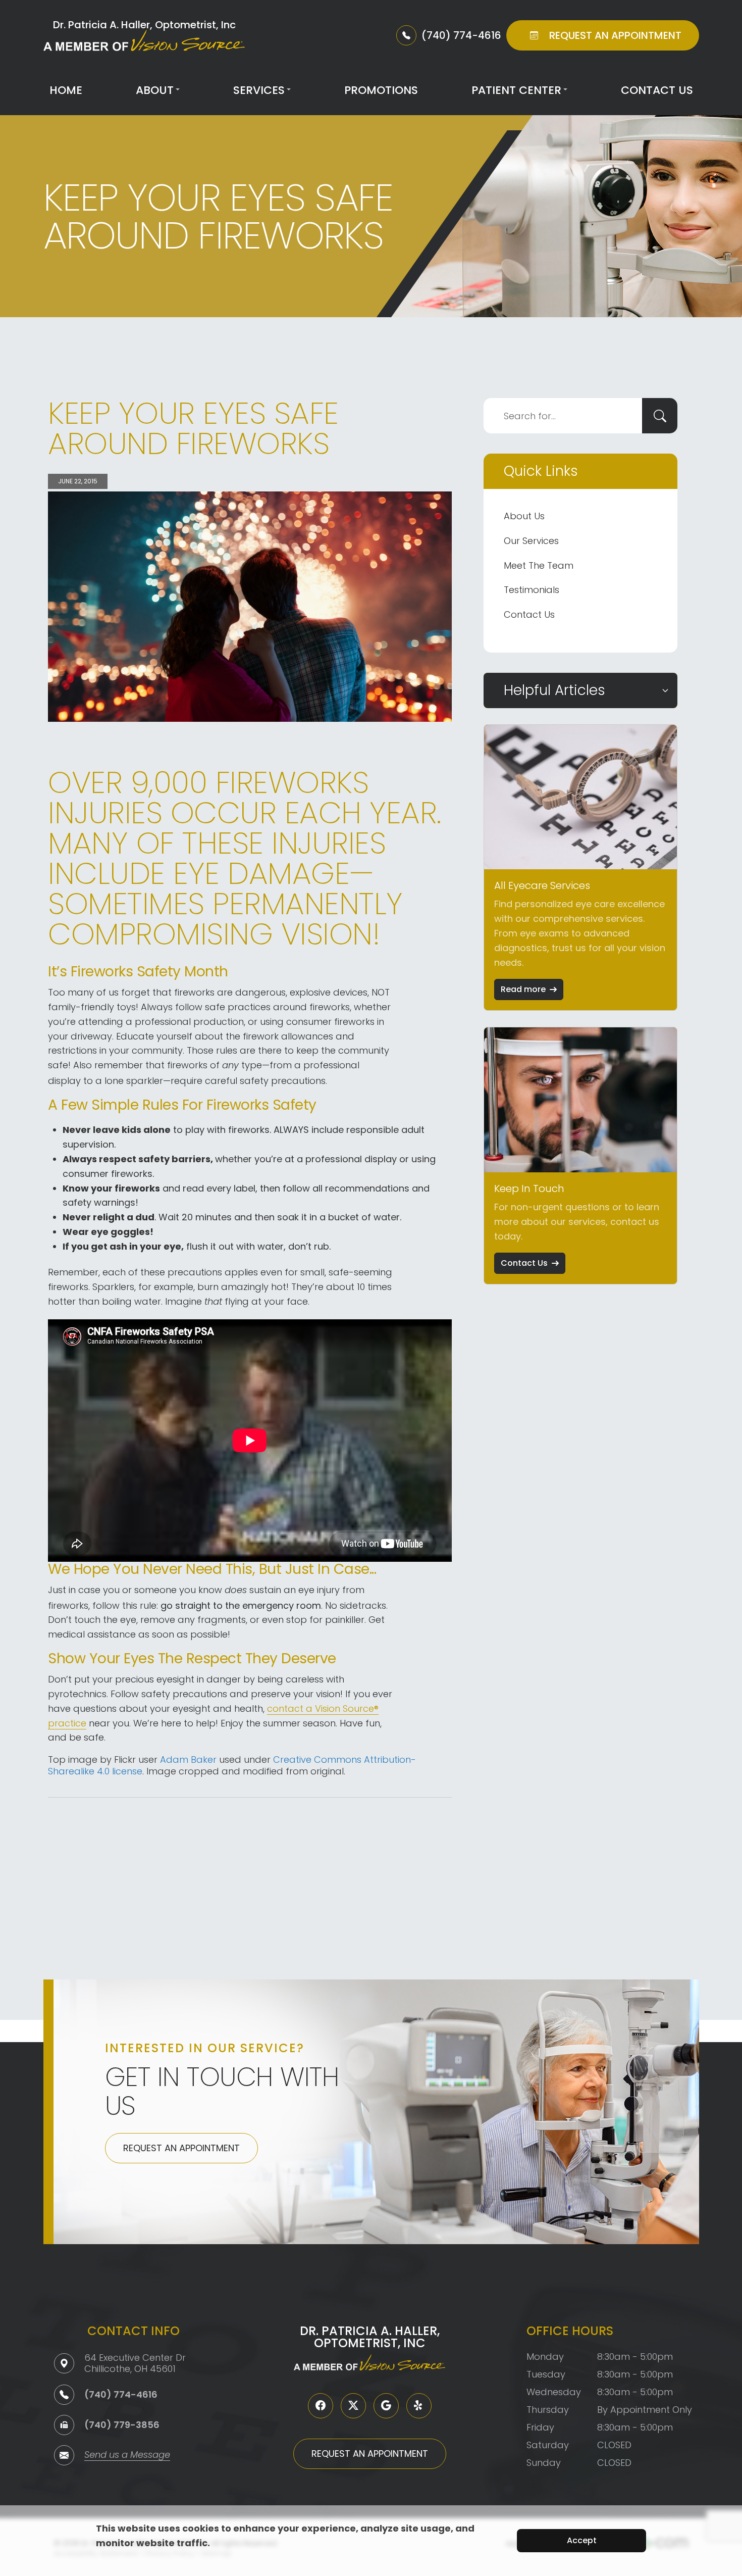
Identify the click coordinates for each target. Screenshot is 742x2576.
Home (66, 90)
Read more (523, 989)
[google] (386, 2406)
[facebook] (321, 2406)
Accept (582, 2540)
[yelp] (419, 2406)
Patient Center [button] (516, 90)
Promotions (381, 90)
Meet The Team (539, 565)
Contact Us (657, 90)
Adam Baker (188, 1760)
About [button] (155, 90)
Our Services (531, 541)
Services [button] (259, 90)
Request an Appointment (181, 2148)
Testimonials (532, 590)
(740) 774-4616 (121, 2394)
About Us (524, 516)
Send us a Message (127, 2456)
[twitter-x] (353, 2406)
